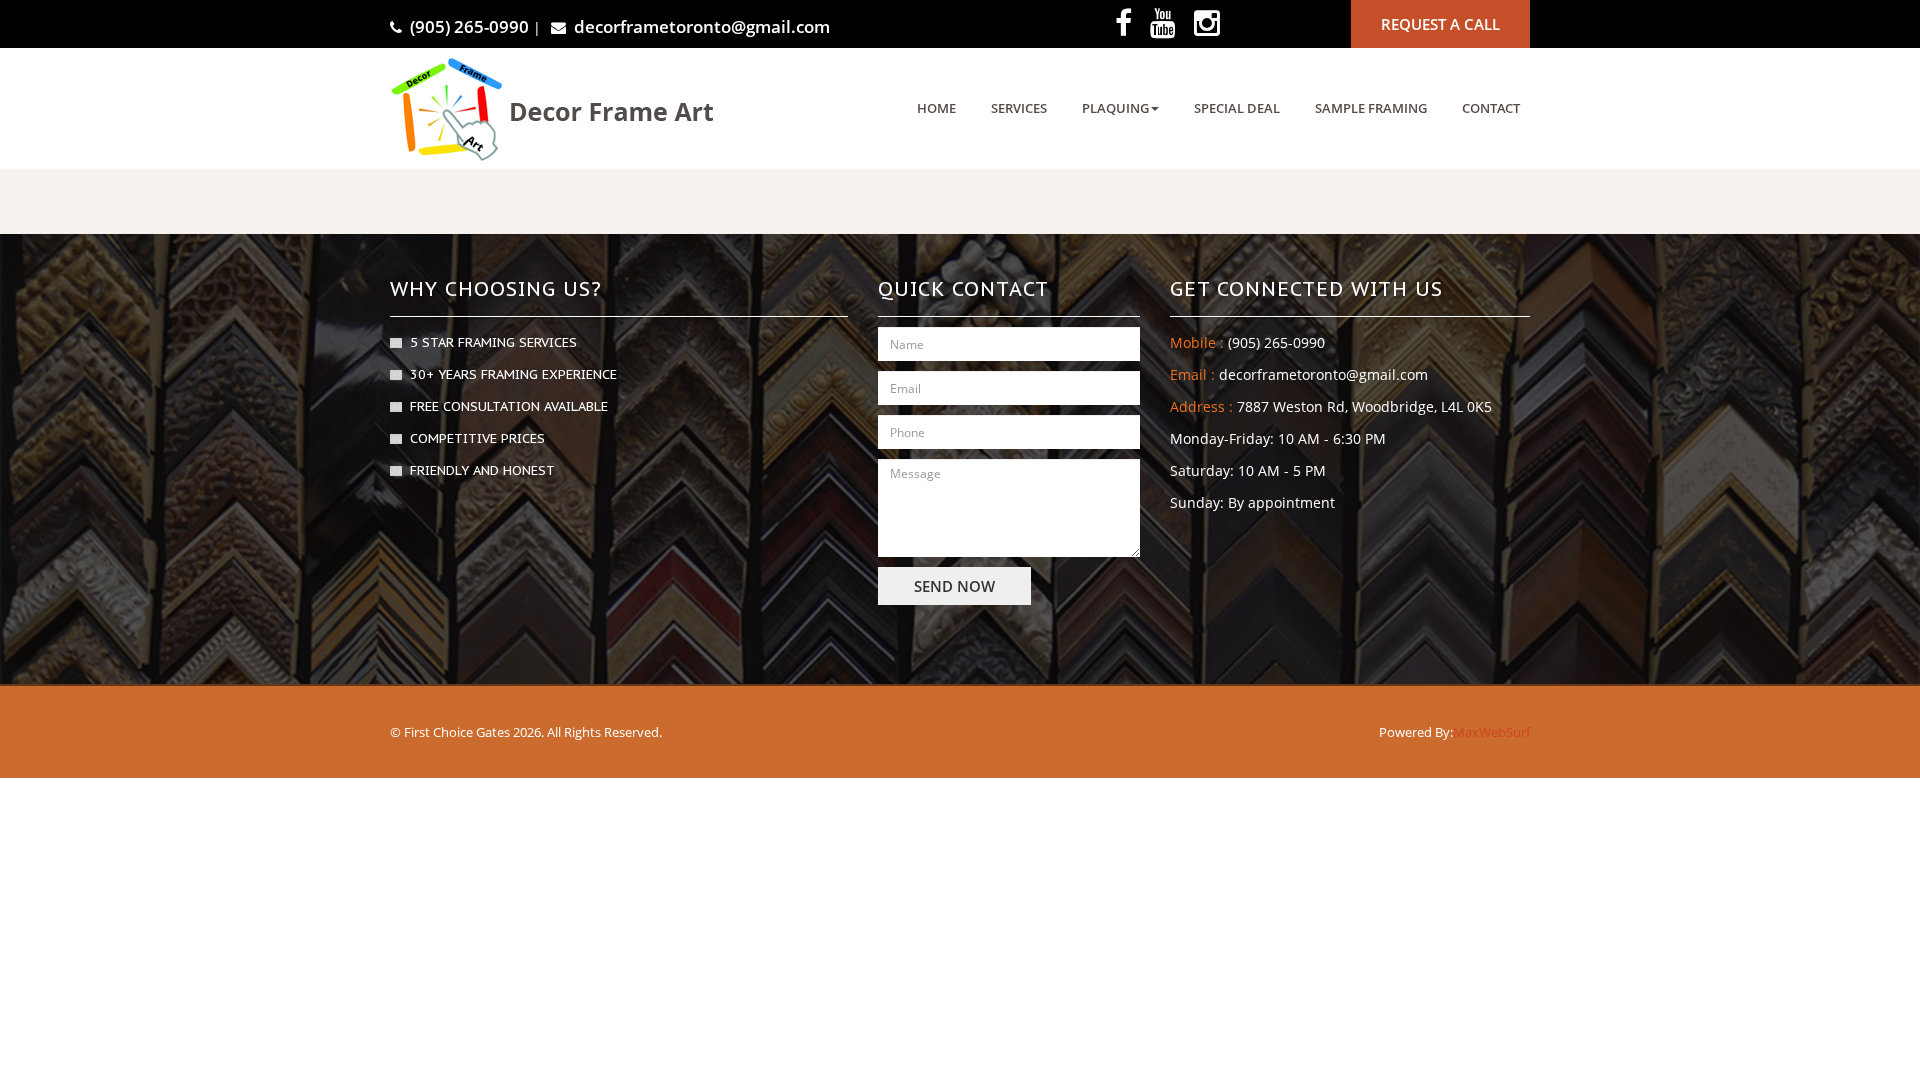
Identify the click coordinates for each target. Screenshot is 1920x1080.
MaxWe (1475, 732)
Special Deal (1237, 108)
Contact (1491, 108)
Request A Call (1440, 24)
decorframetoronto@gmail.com (702, 26)
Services (1019, 108)
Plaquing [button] (1115, 108)
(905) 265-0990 (469, 26)
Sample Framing (1371, 108)
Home (936, 108)
